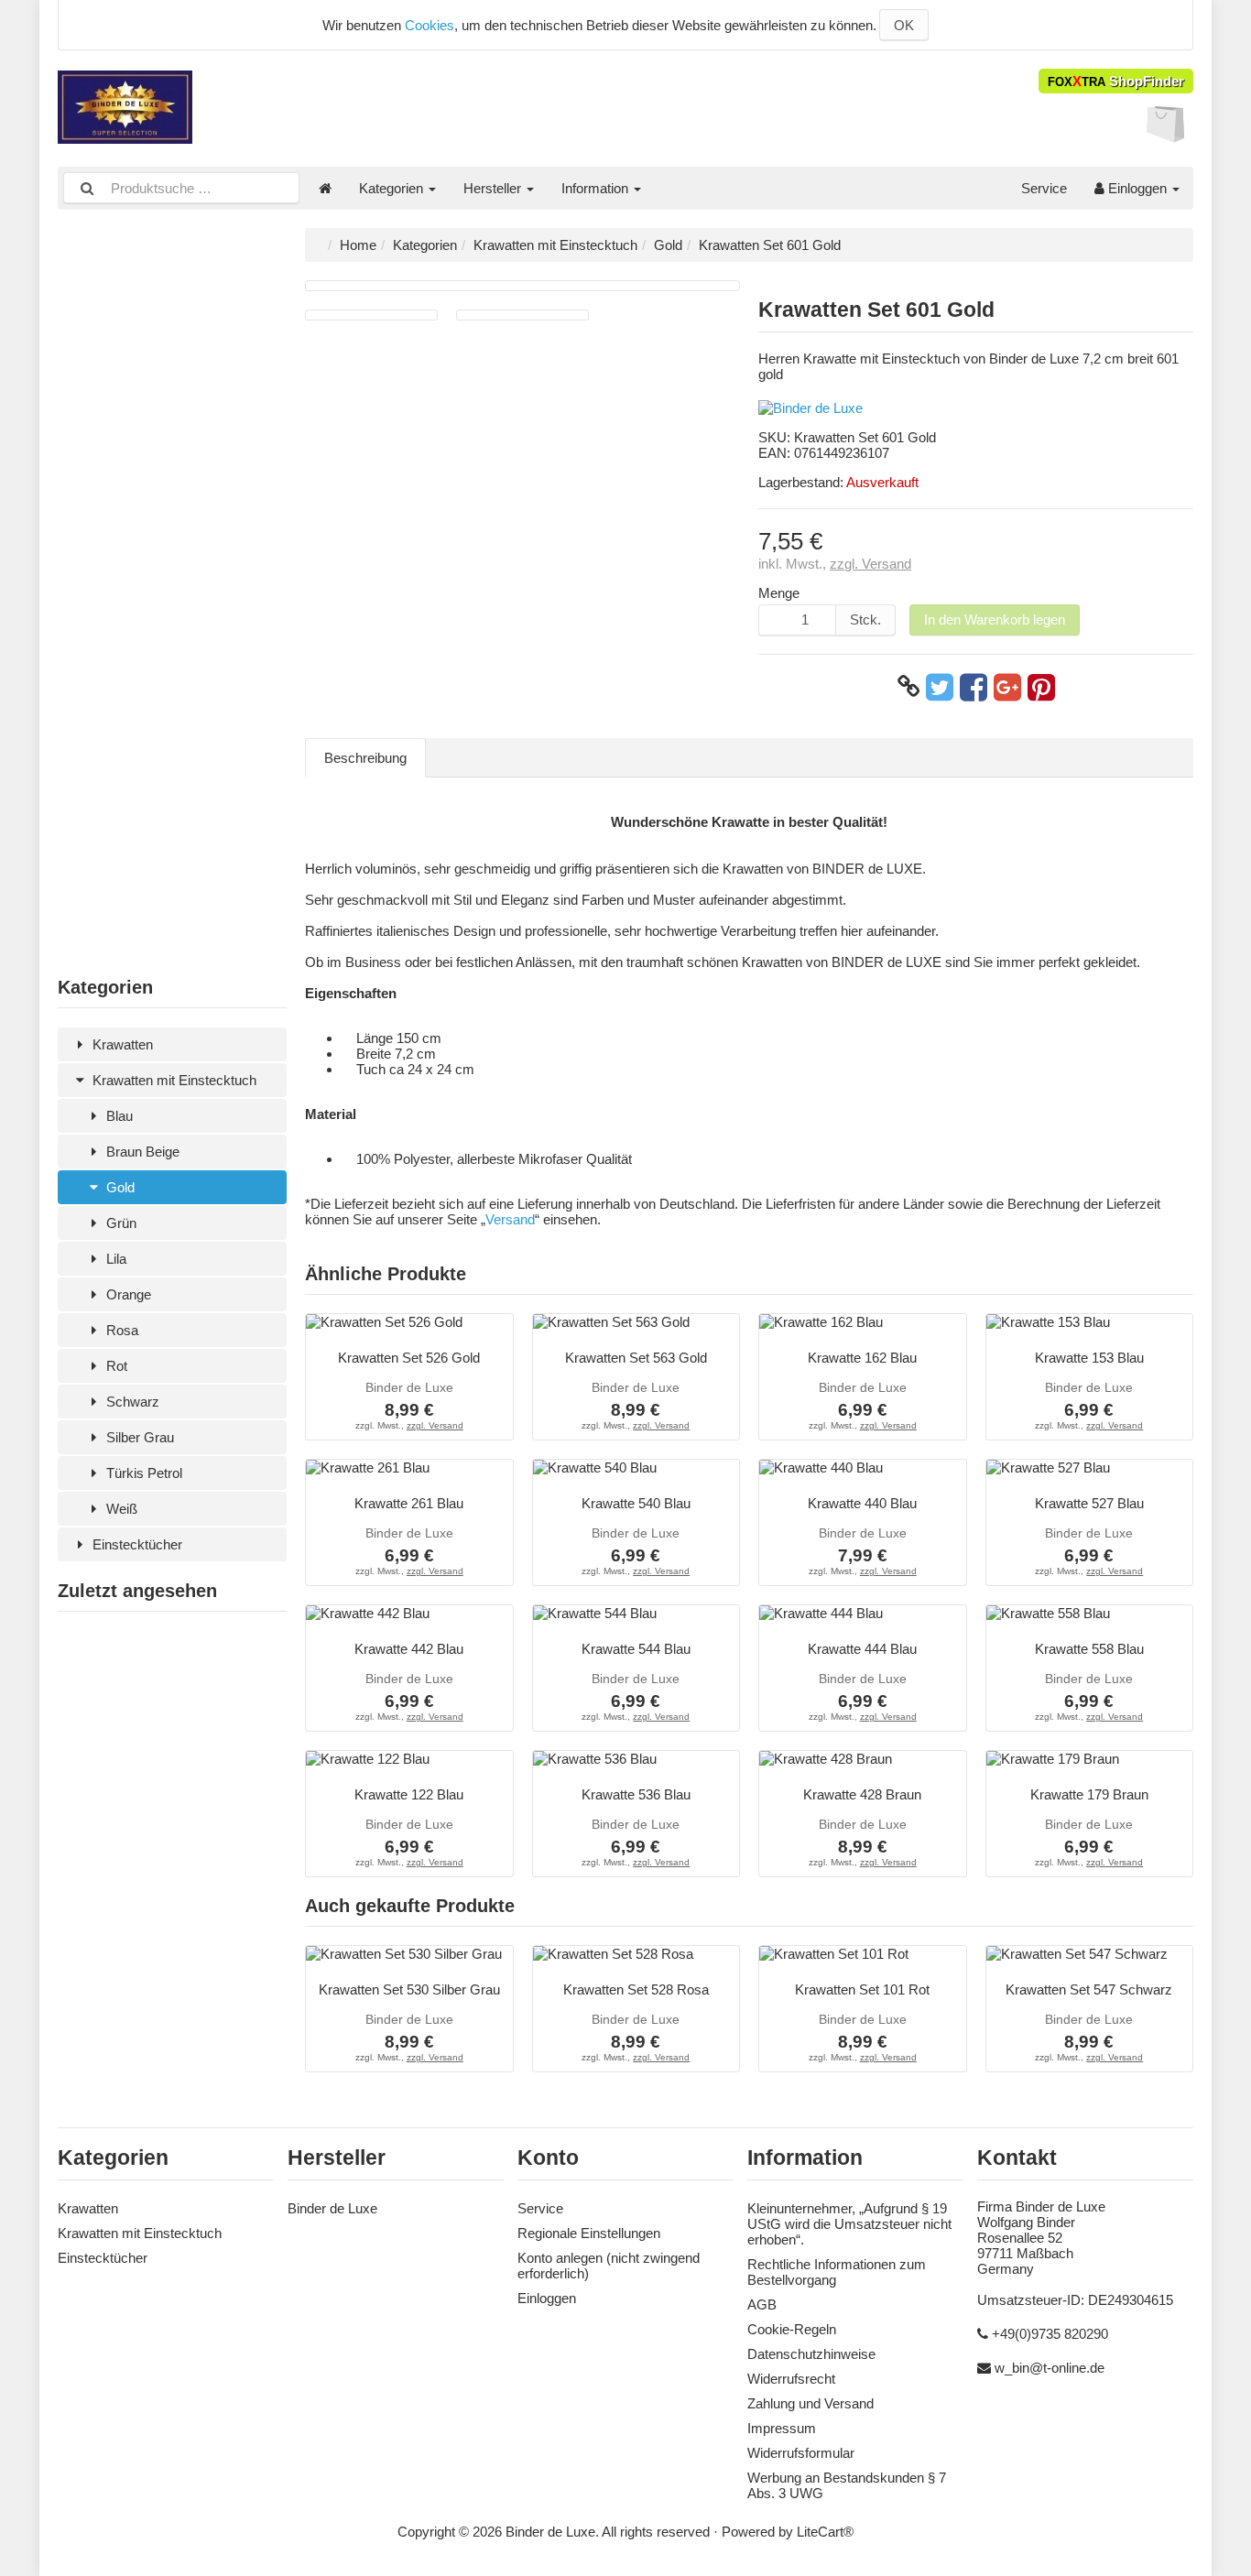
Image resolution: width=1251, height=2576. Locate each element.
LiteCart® (825, 2532)
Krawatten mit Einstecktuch (173, 1080)
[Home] (325, 188)
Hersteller (494, 188)
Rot (115, 1366)
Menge (779, 593)
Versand (510, 1219)
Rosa (120, 1330)
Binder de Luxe (332, 2208)
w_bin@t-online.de (1050, 2368)
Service (1044, 188)
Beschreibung (365, 758)
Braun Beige (141, 1152)
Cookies (430, 25)
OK (904, 25)
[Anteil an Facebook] (974, 687)
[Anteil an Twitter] (940, 687)
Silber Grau (138, 1437)
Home (358, 245)
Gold (119, 1187)
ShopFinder (1116, 81)
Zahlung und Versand (810, 2403)
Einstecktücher (136, 1544)
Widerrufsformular (801, 2453)
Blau (118, 1116)
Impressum (782, 2428)
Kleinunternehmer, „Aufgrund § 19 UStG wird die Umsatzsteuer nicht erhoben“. (849, 2224)
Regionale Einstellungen (589, 2233)
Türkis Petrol (142, 1473)
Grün (120, 1223)
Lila (114, 1259)
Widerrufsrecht (791, 2379)
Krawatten (121, 1044)
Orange (127, 1294)
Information (597, 188)
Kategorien (393, 188)
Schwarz (131, 1402)
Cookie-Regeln (792, 2329)
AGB (762, 2304)
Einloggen (1137, 188)
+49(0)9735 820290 (1050, 2334)
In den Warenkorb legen (995, 620)
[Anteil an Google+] (1007, 687)
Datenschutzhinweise (811, 2354)
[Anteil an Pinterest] (1041, 687)
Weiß (120, 1509)
